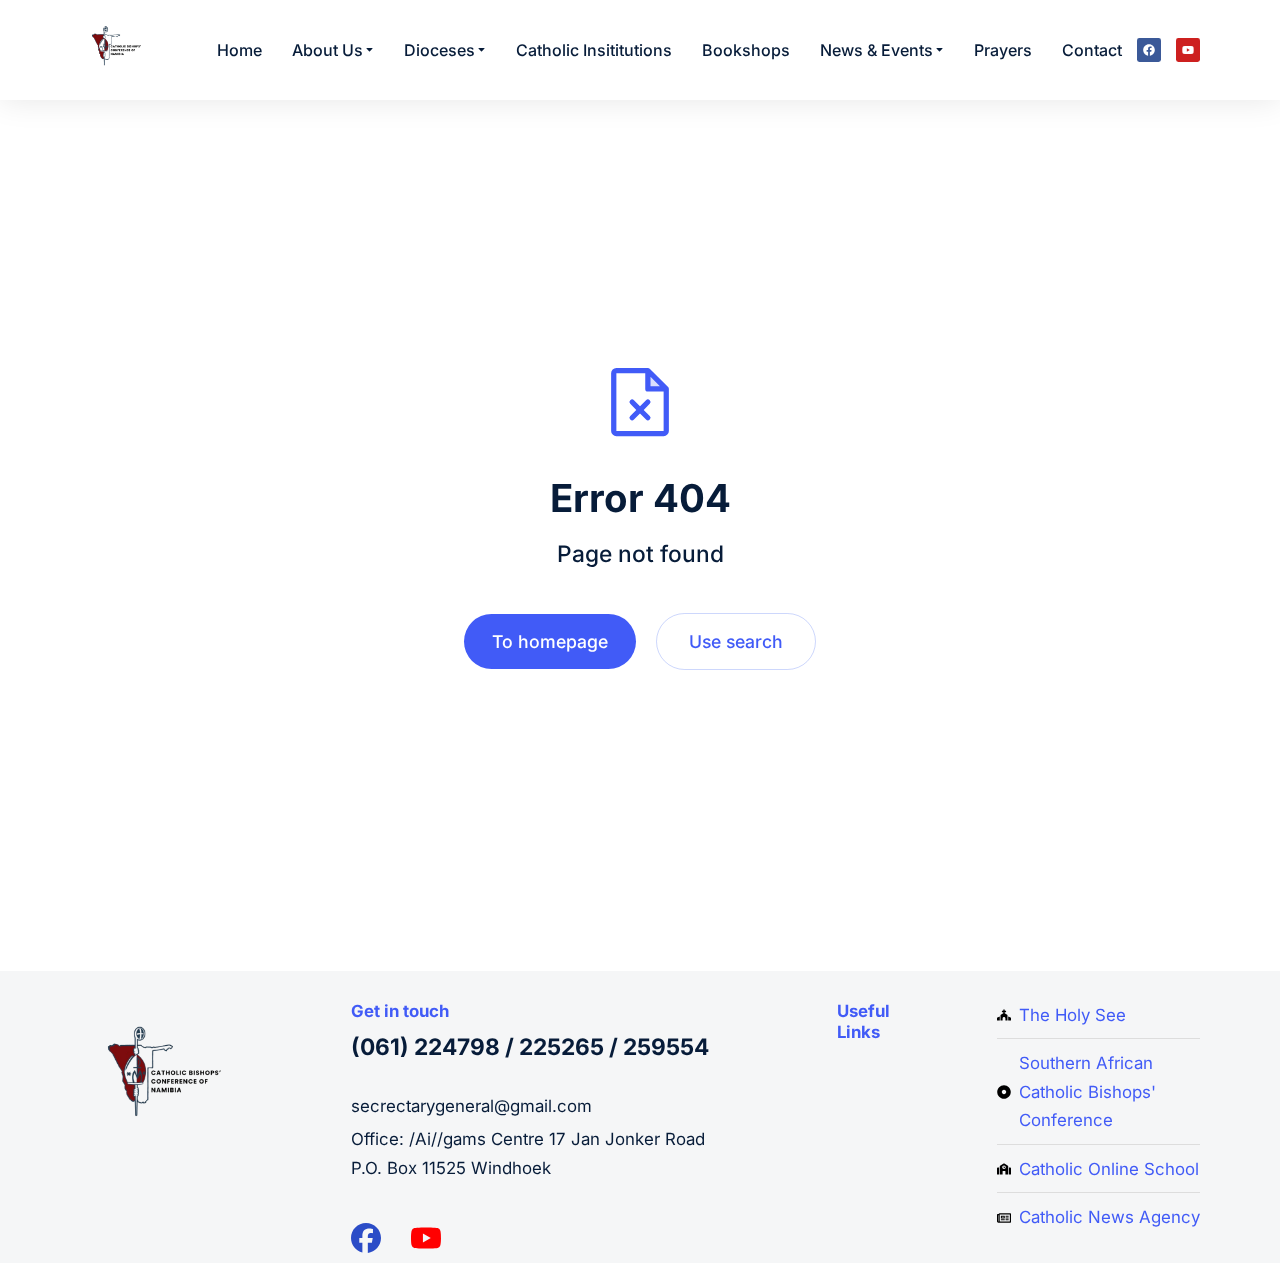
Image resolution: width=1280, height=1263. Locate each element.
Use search (736, 641)
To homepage (550, 641)
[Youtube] (1188, 50)
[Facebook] (1149, 50)
